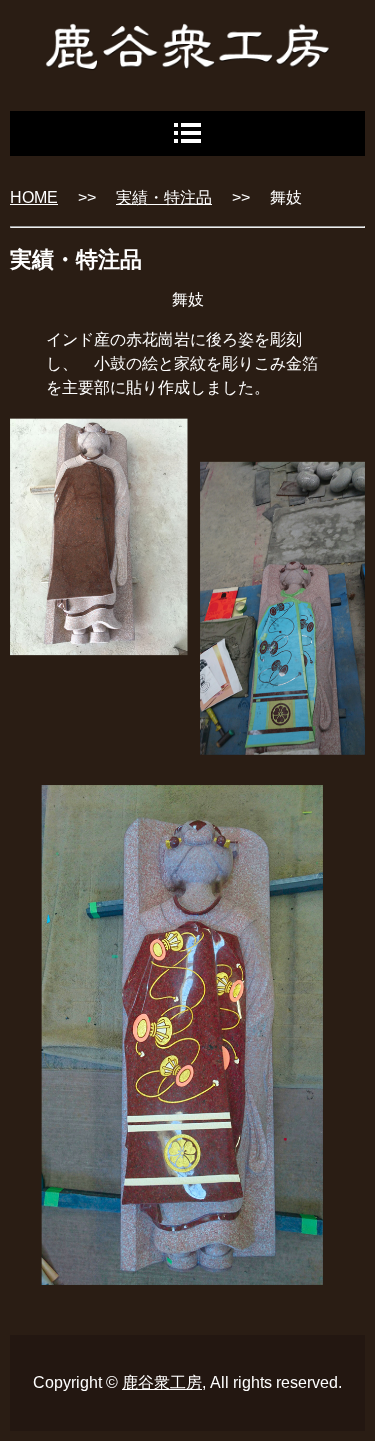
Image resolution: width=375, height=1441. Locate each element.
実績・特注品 (164, 197)
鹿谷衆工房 (162, 1382)
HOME (34, 197)
